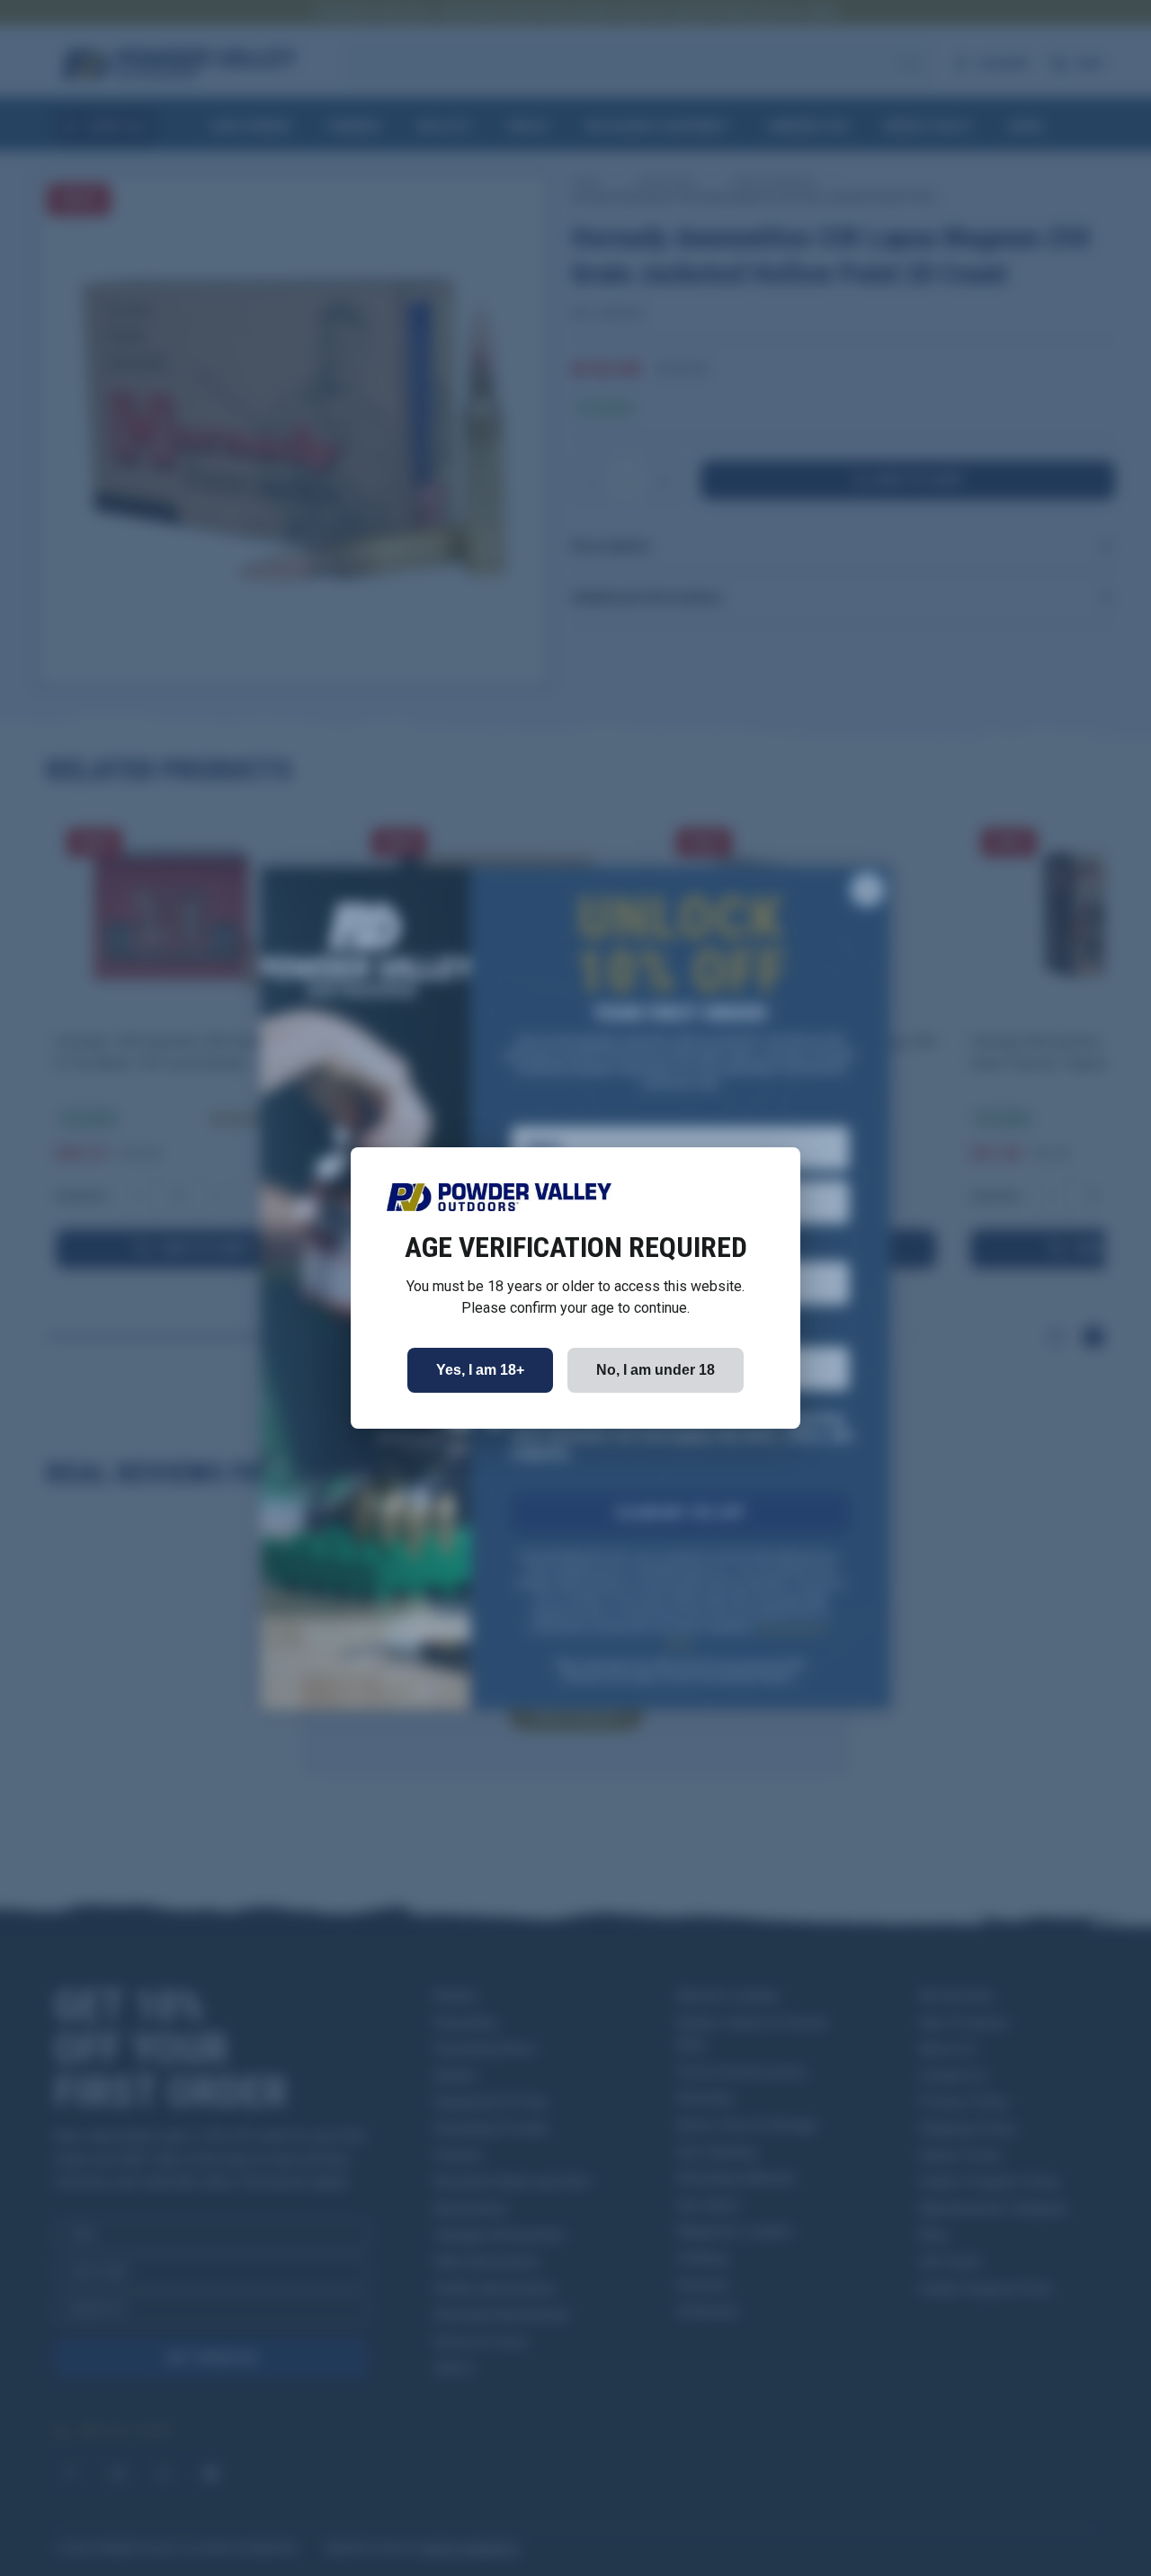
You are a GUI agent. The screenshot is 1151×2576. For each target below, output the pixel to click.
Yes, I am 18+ (480, 1370)
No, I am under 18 (656, 1370)
